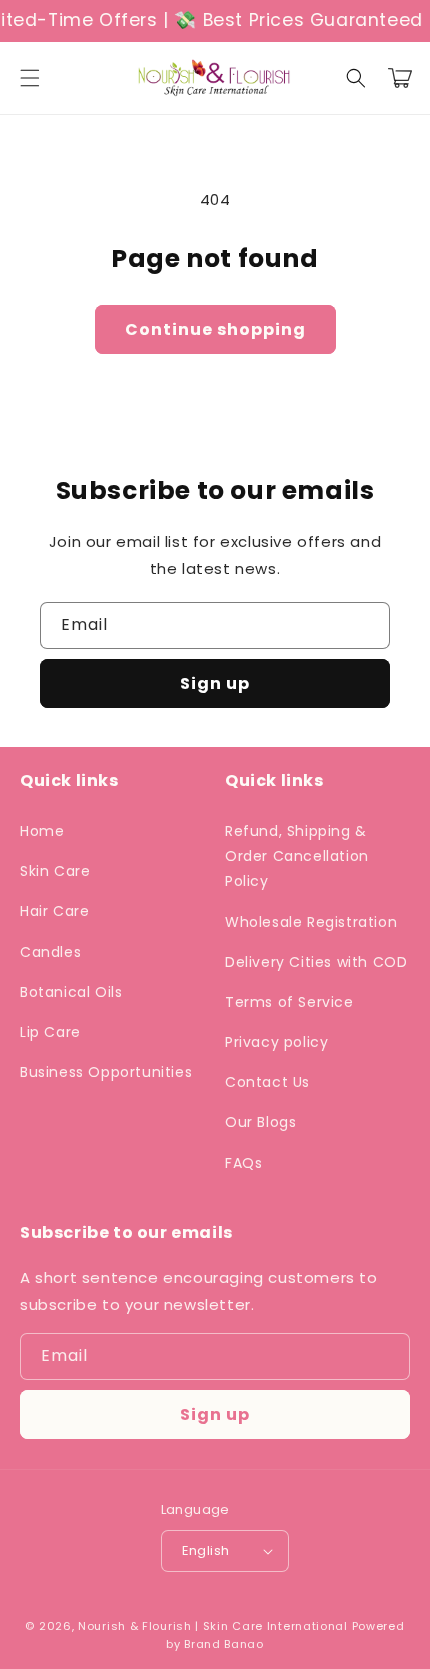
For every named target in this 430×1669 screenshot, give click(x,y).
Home (42, 831)
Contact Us (267, 1082)
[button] (30, 78)
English (206, 1550)
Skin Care (55, 871)
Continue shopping (215, 329)
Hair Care (54, 911)
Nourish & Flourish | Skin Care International (213, 1626)
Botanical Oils (71, 992)
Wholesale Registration (311, 922)
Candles (50, 952)
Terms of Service (289, 1002)
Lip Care (50, 1032)
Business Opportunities (106, 1072)
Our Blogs (260, 1122)
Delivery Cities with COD (316, 962)
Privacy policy (276, 1042)
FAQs (243, 1163)
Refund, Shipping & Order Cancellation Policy (297, 856)
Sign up (215, 683)
